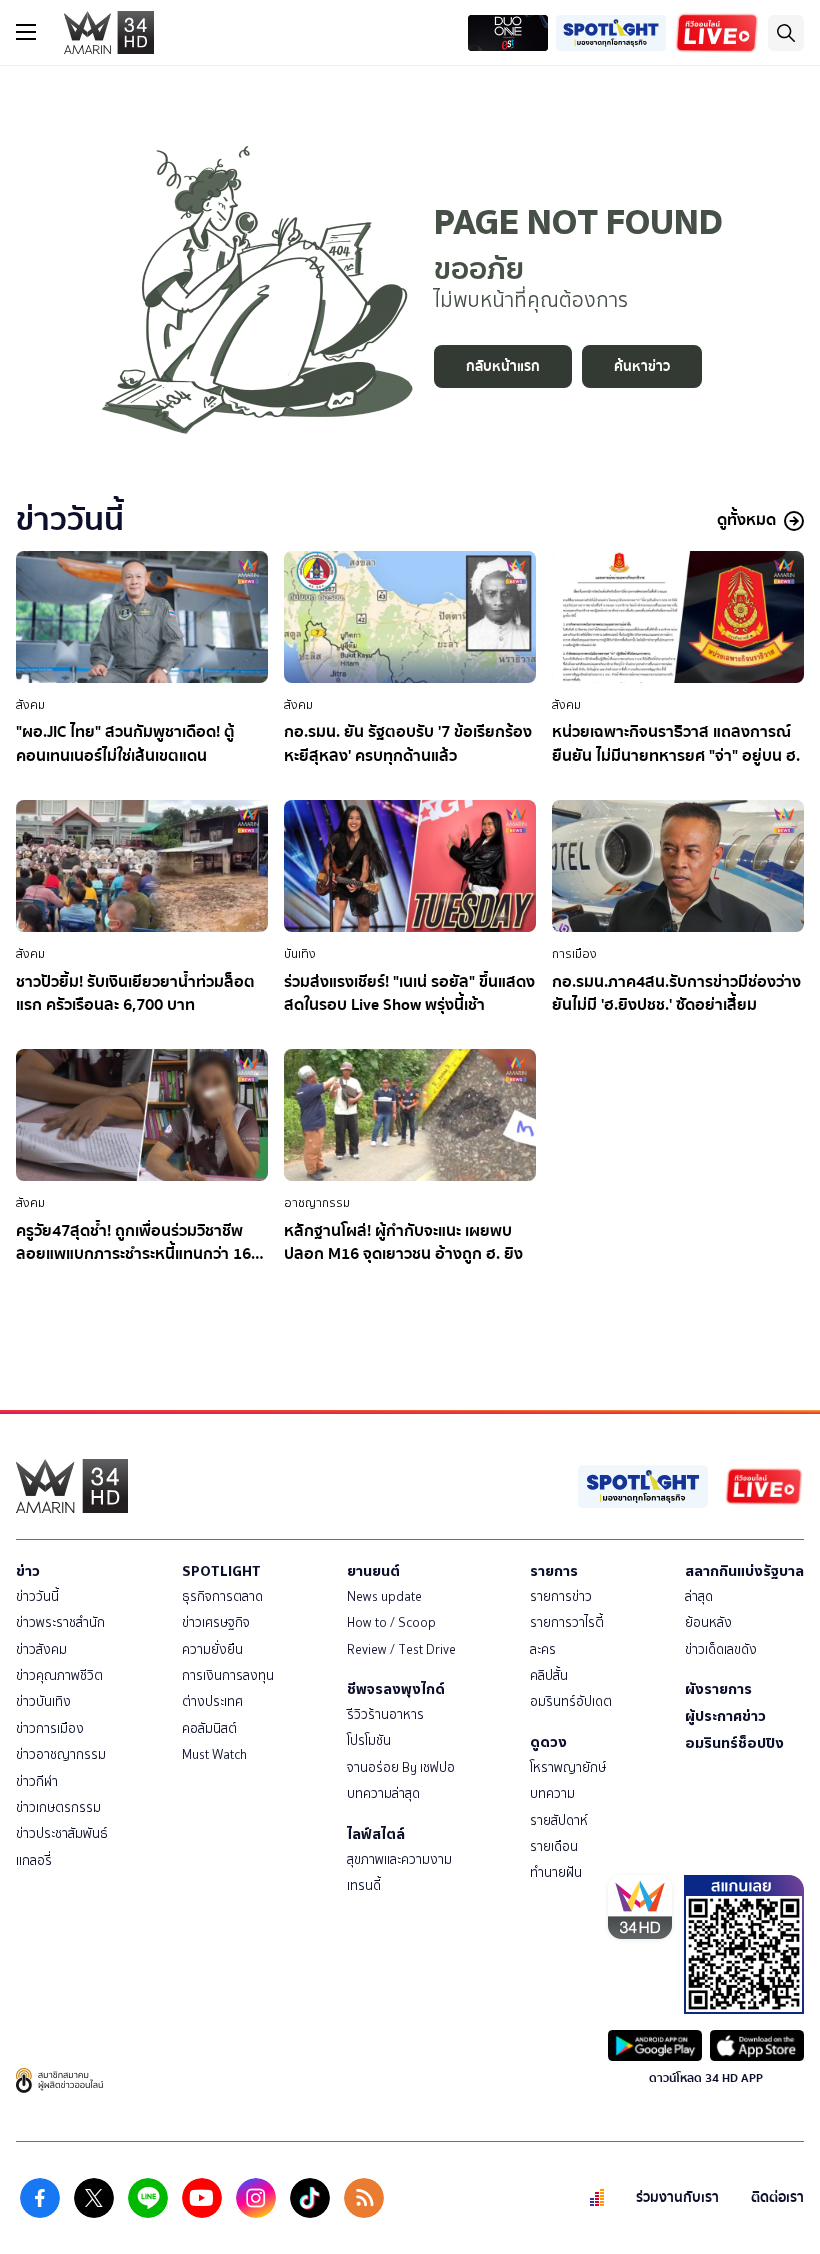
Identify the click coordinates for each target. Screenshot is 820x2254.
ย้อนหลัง (708, 1622)
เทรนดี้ (364, 1885)
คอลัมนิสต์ (209, 1728)
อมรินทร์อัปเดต (571, 1701)
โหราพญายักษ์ (568, 1767)
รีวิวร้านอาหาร (385, 1714)
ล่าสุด (699, 1596)
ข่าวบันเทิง (43, 1701)
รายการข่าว (561, 1596)
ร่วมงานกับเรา (677, 2197)
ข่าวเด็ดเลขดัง (721, 1649)
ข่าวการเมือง (50, 1728)
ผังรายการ (718, 1689)
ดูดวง (548, 1742)
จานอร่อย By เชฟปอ (401, 1767)
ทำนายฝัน (556, 1872)
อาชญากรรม (317, 1203)
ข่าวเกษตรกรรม (58, 1807)
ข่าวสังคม (41, 1649)
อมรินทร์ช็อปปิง (734, 1743)
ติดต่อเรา (777, 2197)
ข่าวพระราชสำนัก (60, 1622)
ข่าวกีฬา (37, 1781)
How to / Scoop (391, 1622)
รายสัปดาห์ (559, 1820)
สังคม (30, 705)
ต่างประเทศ (212, 1701)
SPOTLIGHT (221, 1571)
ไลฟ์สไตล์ (376, 1834)
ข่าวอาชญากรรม (61, 1754)
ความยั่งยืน (212, 1649)
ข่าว (28, 1571)
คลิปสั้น (549, 1675)
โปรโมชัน (369, 1740)
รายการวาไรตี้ (567, 1622)
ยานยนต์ (373, 1571)
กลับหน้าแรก (503, 366)
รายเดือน (554, 1846)
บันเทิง (300, 954)
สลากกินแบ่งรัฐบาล (744, 1571)
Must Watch (214, 1754)
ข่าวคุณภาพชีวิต (59, 1675)
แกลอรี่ (34, 1860)
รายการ (554, 1571)
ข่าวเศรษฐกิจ (216, 1622)
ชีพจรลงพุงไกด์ (396, 1689)
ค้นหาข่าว (642, 366)
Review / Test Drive (401, 1649)
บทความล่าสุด (383, 1793)
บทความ (552, 1793)
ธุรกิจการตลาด (222, 1596)
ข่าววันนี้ (37, 1596)
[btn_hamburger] (26, 32)
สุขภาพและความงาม (399, 1859)
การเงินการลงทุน (228, 1675)
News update (384, 1596)
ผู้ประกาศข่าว (725, 1716)
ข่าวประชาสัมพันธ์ (62, 1833)
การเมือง (574, 954)
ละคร (543, 1649)
